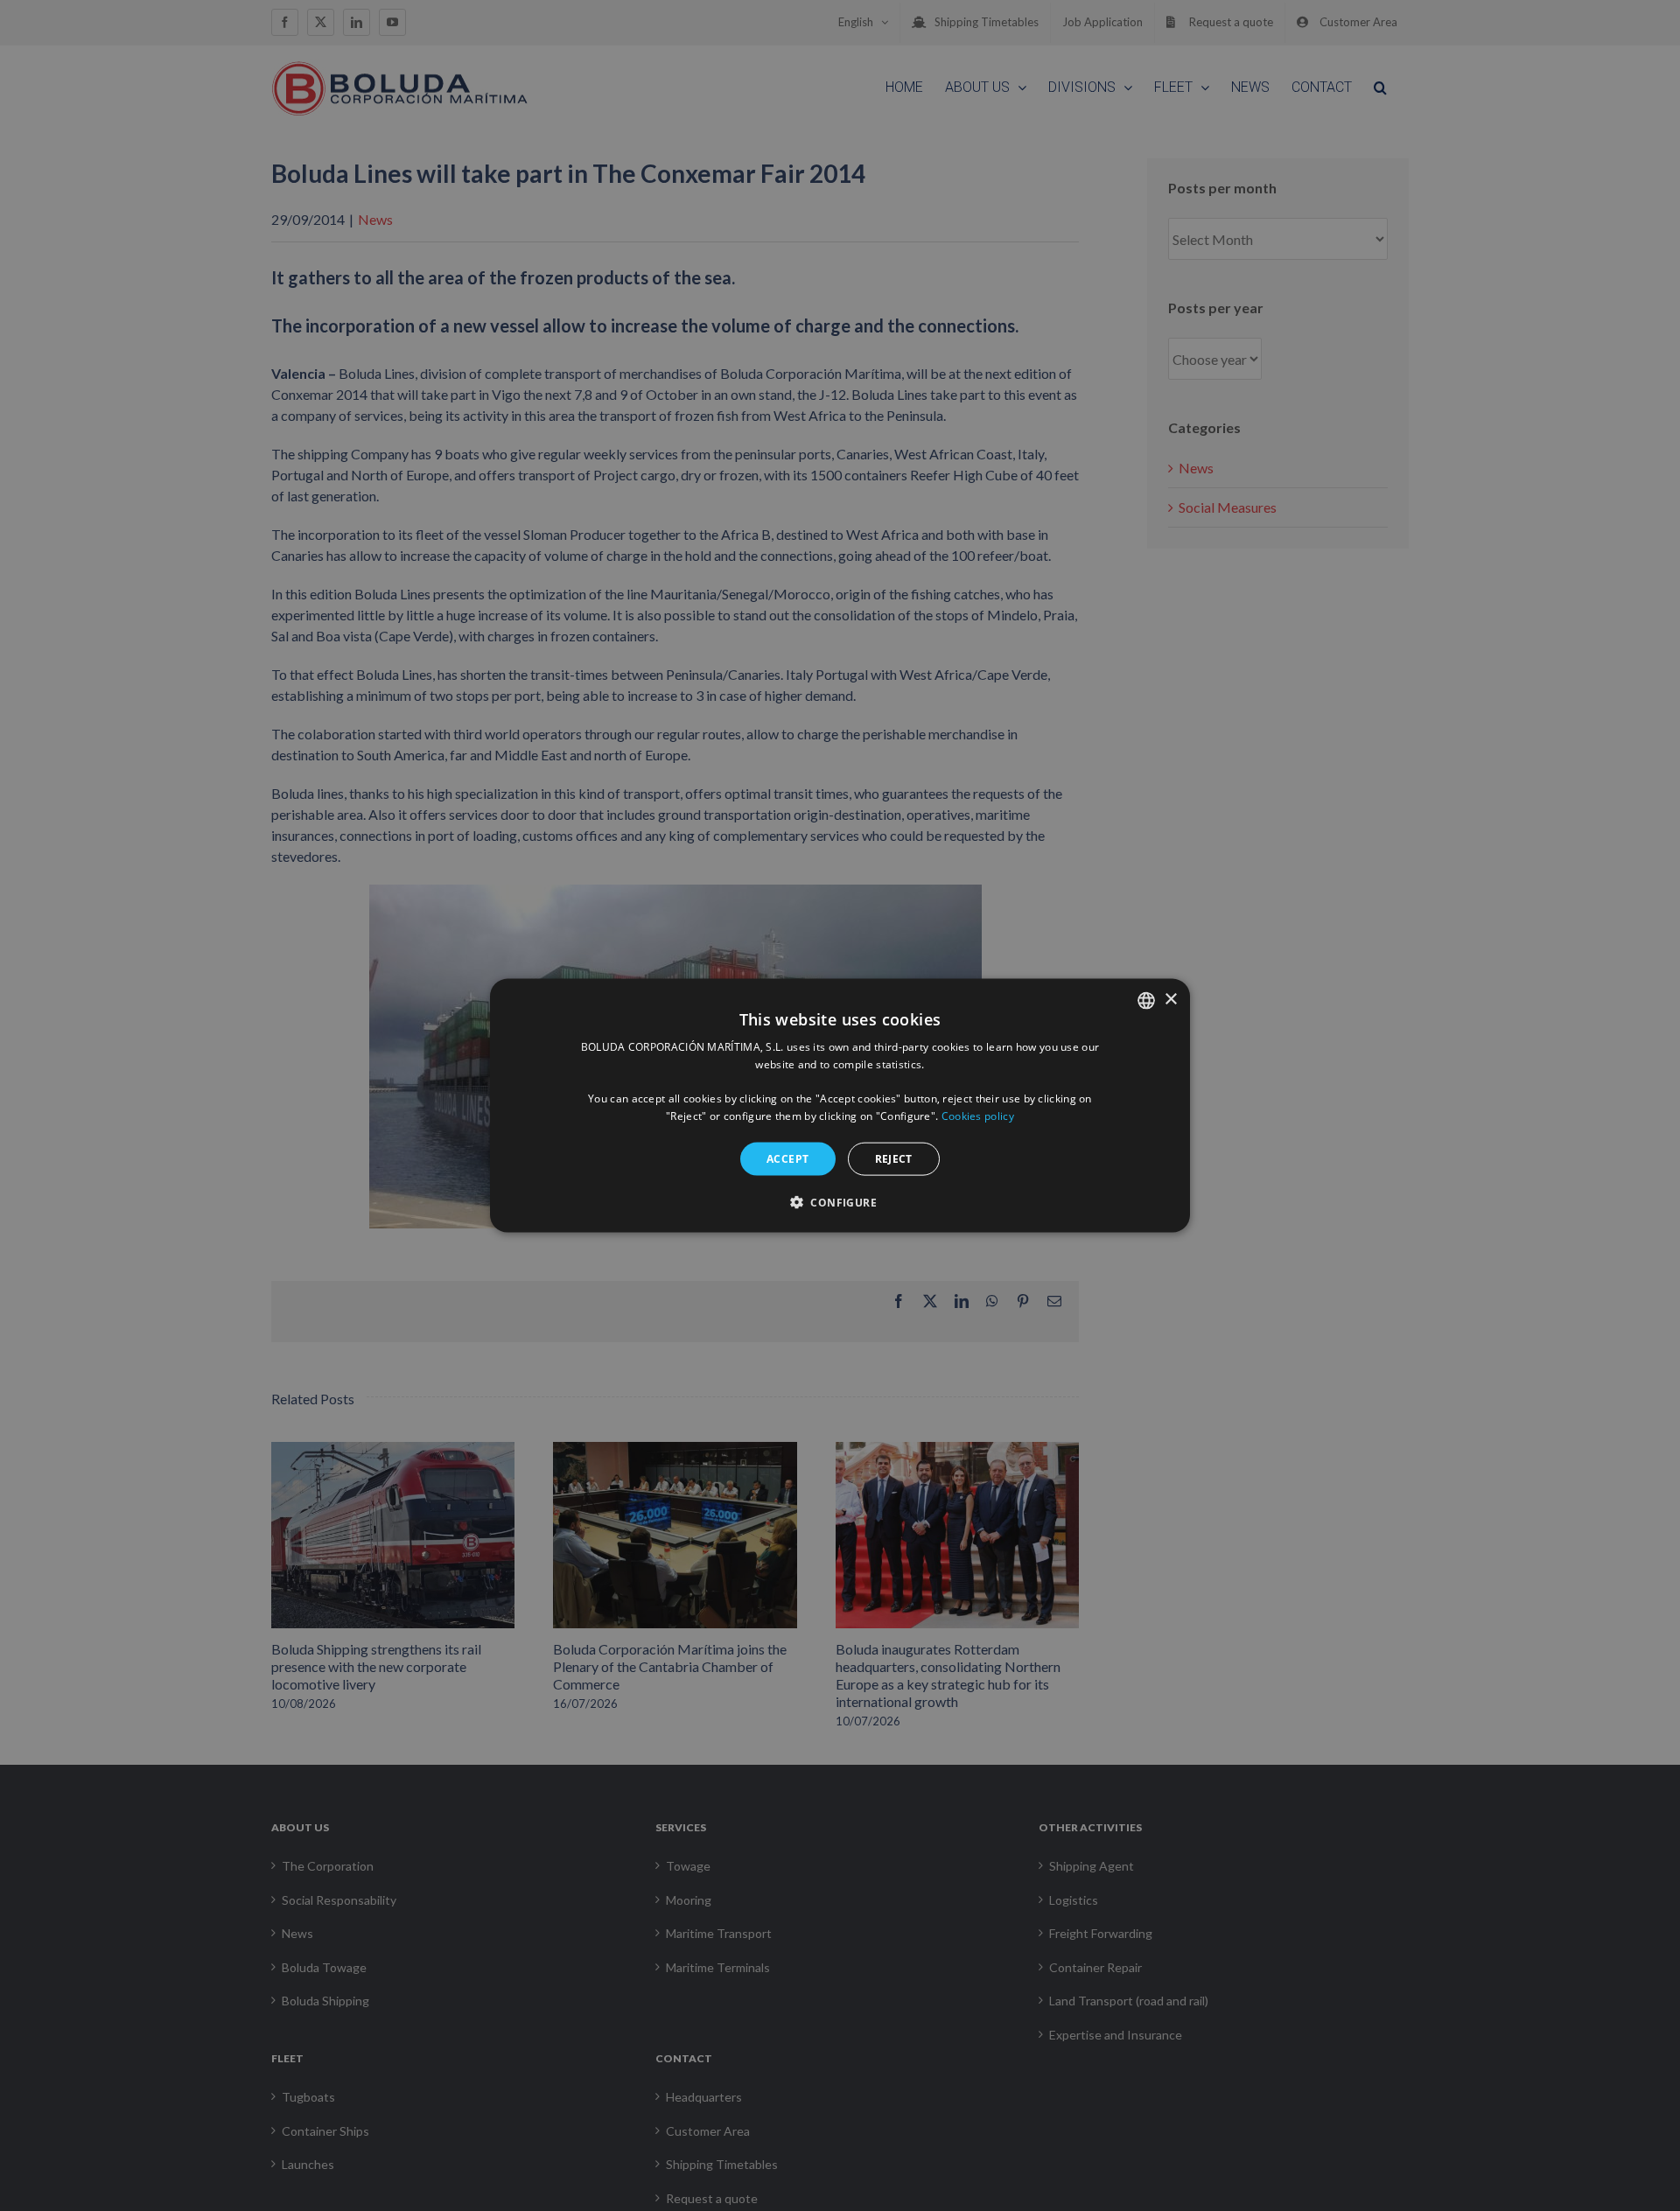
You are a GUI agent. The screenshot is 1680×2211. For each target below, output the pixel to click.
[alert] (840, 1105)
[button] (840, 1202)
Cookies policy (978, 1116)
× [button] (1170, 1000)
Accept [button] (787, 1158)
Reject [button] (894, 1158)
